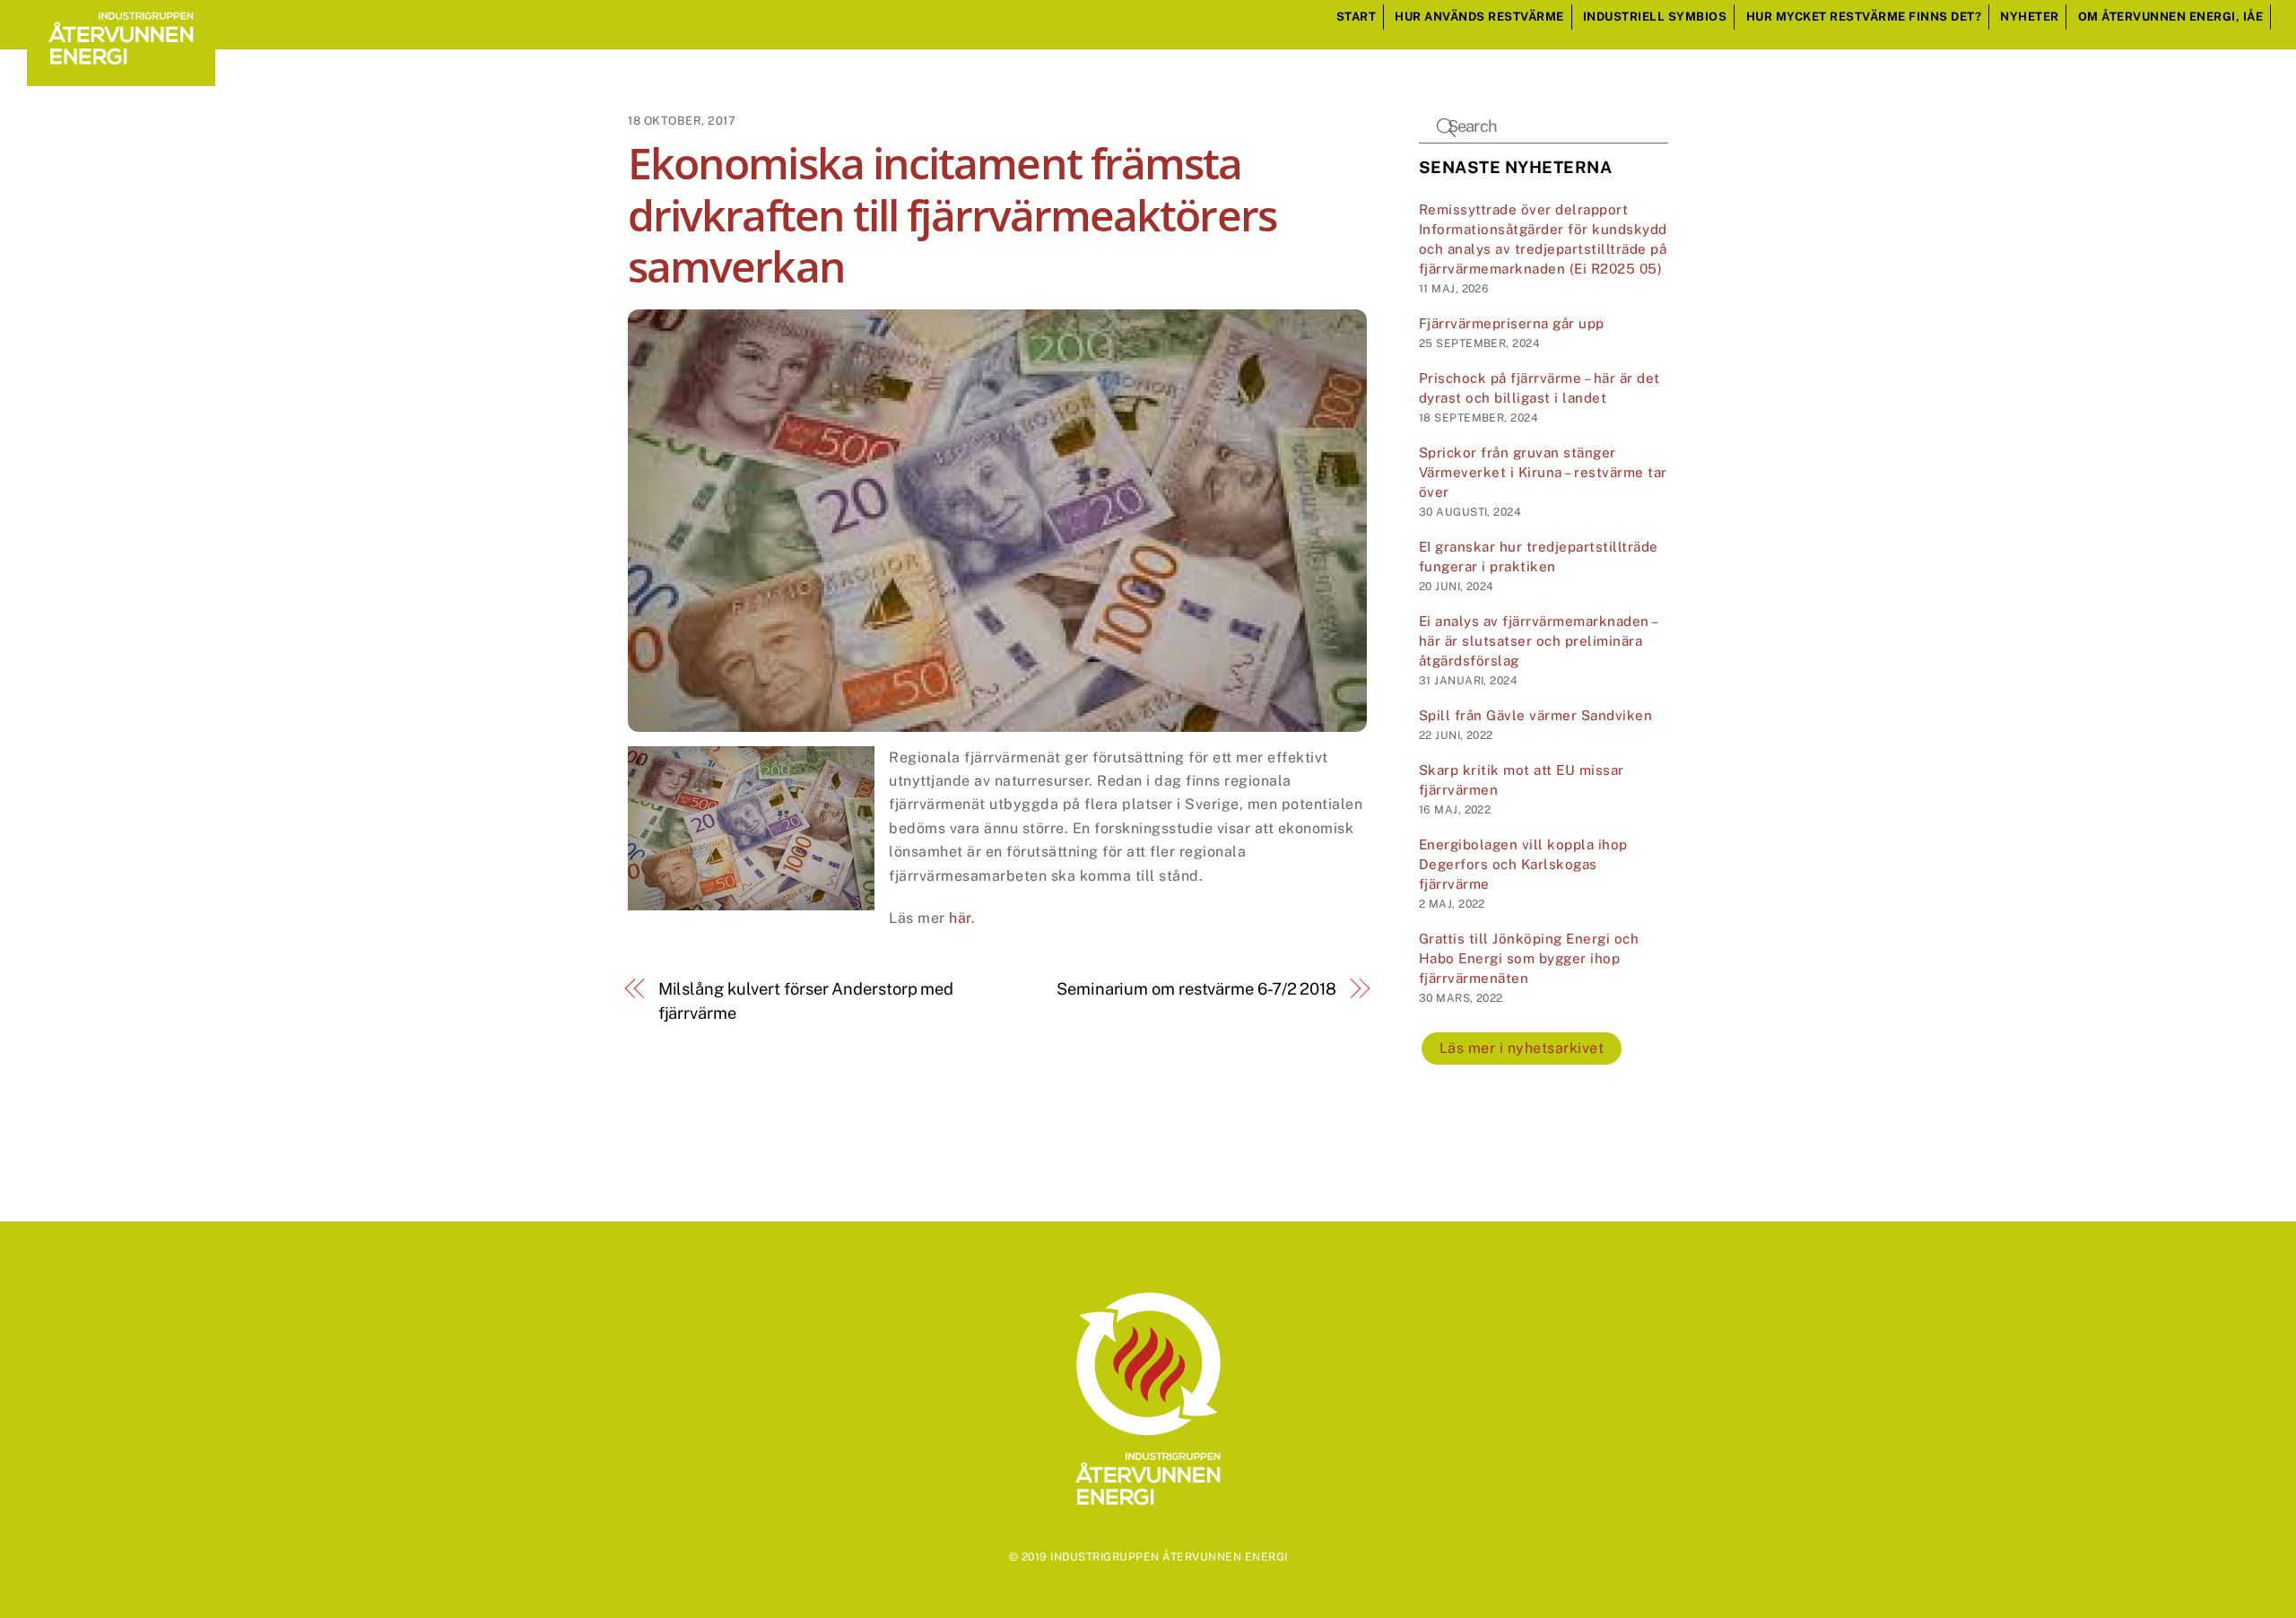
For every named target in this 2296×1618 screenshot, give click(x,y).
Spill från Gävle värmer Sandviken (1536, 715)
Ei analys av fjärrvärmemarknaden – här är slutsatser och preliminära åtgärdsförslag (1538, 641)
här (960, 918)
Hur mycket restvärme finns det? (1864, 17)
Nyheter (2030, 17)
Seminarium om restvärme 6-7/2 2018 (1196, 989)
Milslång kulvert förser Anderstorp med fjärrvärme (806, 1000)
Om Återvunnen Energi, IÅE (2171, 17)
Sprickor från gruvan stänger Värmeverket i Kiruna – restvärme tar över (1543, 472)
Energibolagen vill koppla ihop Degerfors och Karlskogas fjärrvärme (1523, 864)
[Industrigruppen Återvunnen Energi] (121, 77)
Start (1357, 17)
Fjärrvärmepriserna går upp (1512, 323)
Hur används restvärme (1479, 17)
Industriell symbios (1655, 17)
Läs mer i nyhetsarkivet (1522, 1048)
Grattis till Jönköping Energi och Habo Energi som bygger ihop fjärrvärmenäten (1529, 958)
